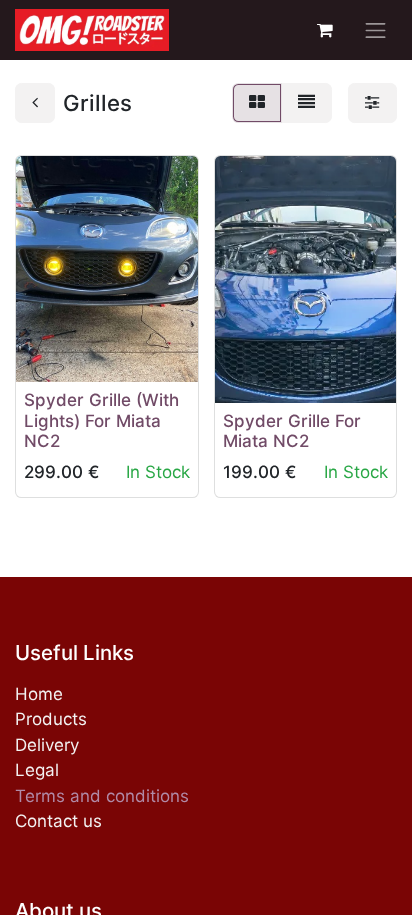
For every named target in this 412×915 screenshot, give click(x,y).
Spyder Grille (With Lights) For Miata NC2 (101, 420)
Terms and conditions (102, 796)
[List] (306, 103)
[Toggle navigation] (376, 30)
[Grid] (257, 103)
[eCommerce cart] (325, 30)
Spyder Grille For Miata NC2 (292, 431)
